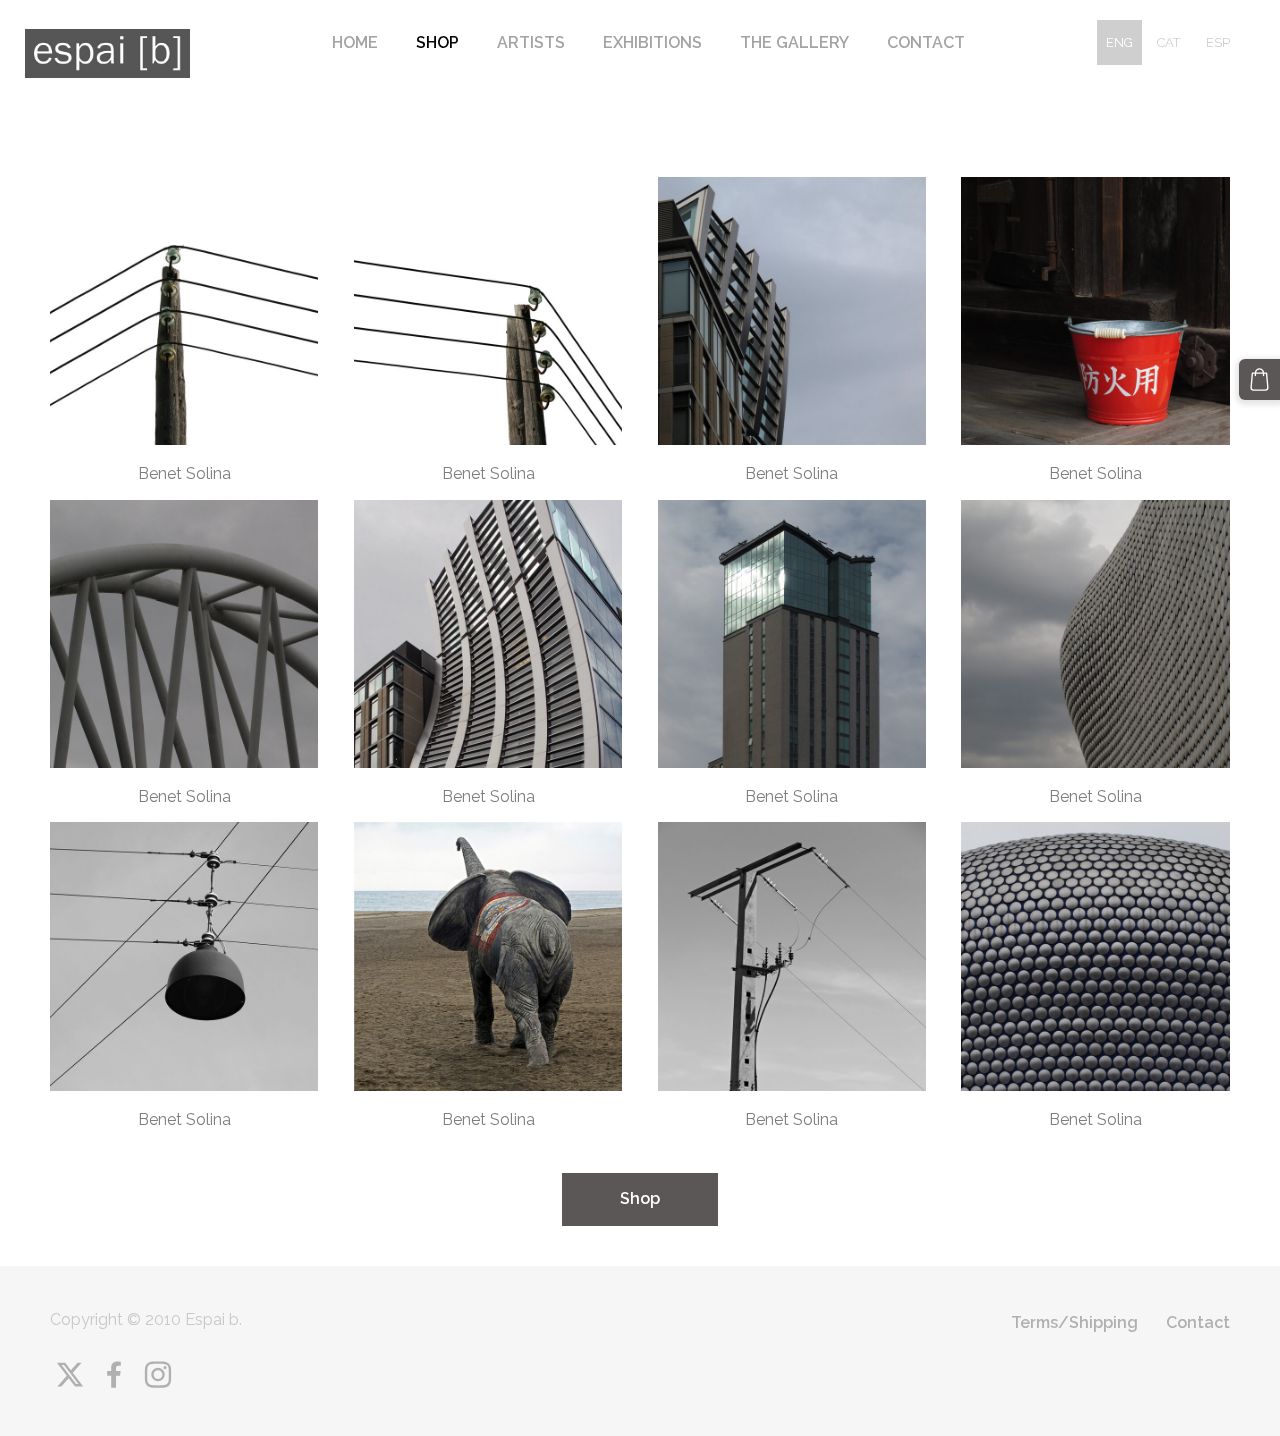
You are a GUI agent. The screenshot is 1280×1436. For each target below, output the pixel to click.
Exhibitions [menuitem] (652, 42)
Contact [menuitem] (926, 42)
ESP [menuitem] (1218, 42)
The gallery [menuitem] (794, 42)
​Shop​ (640, 1198)
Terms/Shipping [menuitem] (1074, 1322)
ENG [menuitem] (1119, 42)
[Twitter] (70, 1374)
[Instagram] (158, 1374)
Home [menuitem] (355, 42)
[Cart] (1259, 379)
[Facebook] (114, 1374)
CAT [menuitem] (1168, 42)
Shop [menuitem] (437, 42)
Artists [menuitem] (531, 42)
